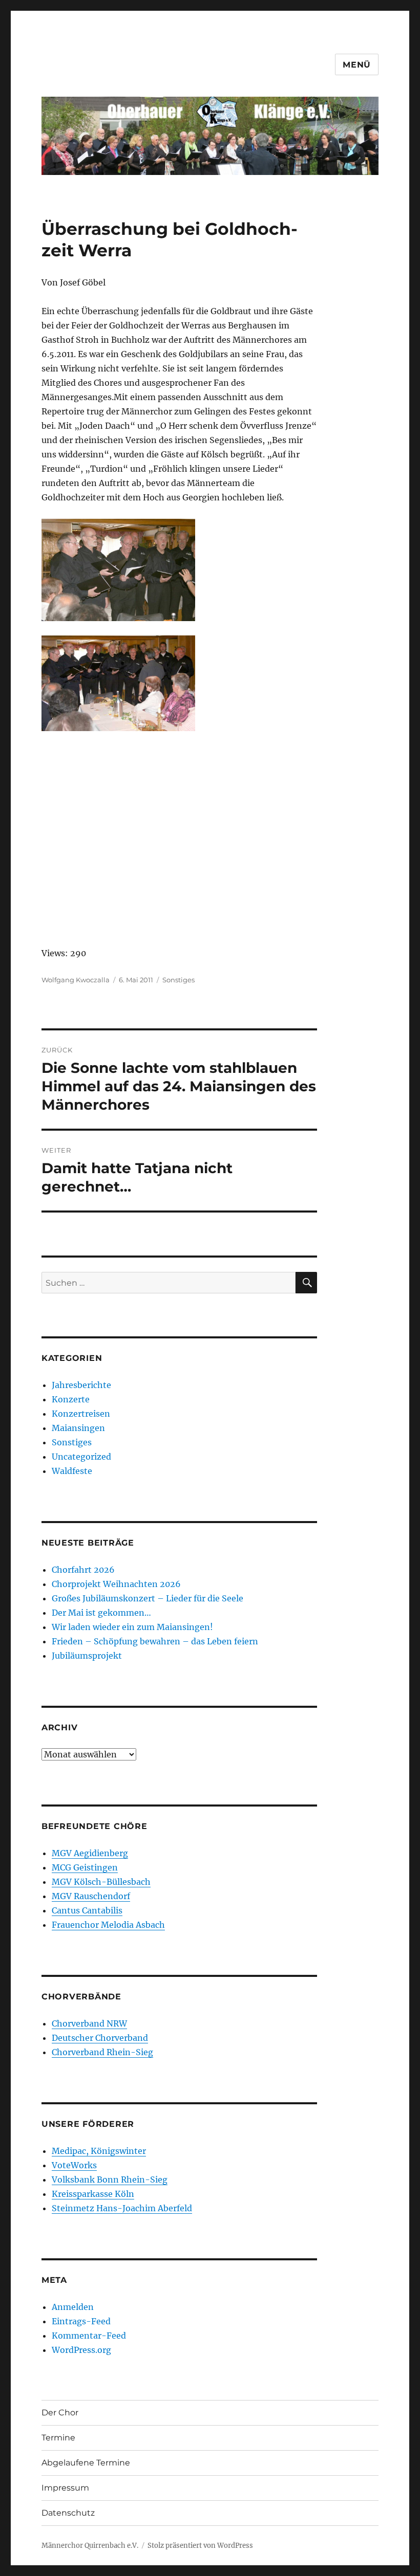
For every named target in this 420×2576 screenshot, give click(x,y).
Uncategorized (81, 1457)
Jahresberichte (81, 1385)
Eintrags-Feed (81, 2321)
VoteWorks (74, 2165)
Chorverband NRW (89, 2023)
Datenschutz (68, 2513)
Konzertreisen (81, 1414)
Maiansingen (78, 1428)
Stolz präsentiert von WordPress (200, 2546)
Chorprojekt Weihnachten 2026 (116, 1584)
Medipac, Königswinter (99, 2151)
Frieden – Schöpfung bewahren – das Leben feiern (155, 1641)
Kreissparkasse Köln (93, 2194)
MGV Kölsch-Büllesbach (101, 1882)
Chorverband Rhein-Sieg (102, 2052)
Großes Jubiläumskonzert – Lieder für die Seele (148, 1598)
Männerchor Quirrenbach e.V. (90, 2546)
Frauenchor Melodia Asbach (108, 1925)
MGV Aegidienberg (90, 1853)
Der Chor (60, 2413)
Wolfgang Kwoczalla (76, 980)
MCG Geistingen (85, 1867)
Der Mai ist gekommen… (101, 1613)
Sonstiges (178, 980)
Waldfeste (72, 1471)
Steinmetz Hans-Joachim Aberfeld (122, 2208)
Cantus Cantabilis (87, 1910)
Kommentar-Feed (89, 2336)
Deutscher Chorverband (100, 2038)
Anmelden (73, 2307)
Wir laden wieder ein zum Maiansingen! (132, 1627)
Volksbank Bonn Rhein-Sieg (110, 2179)
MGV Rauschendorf (91, 1896)
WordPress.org (81, 2350)
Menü (357, 65)
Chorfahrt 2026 (83, 1570)
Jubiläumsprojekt (87, 1656)
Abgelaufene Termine (86, 2463)
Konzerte (71, 1399)
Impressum (65, 2488)
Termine (58, 2438)
